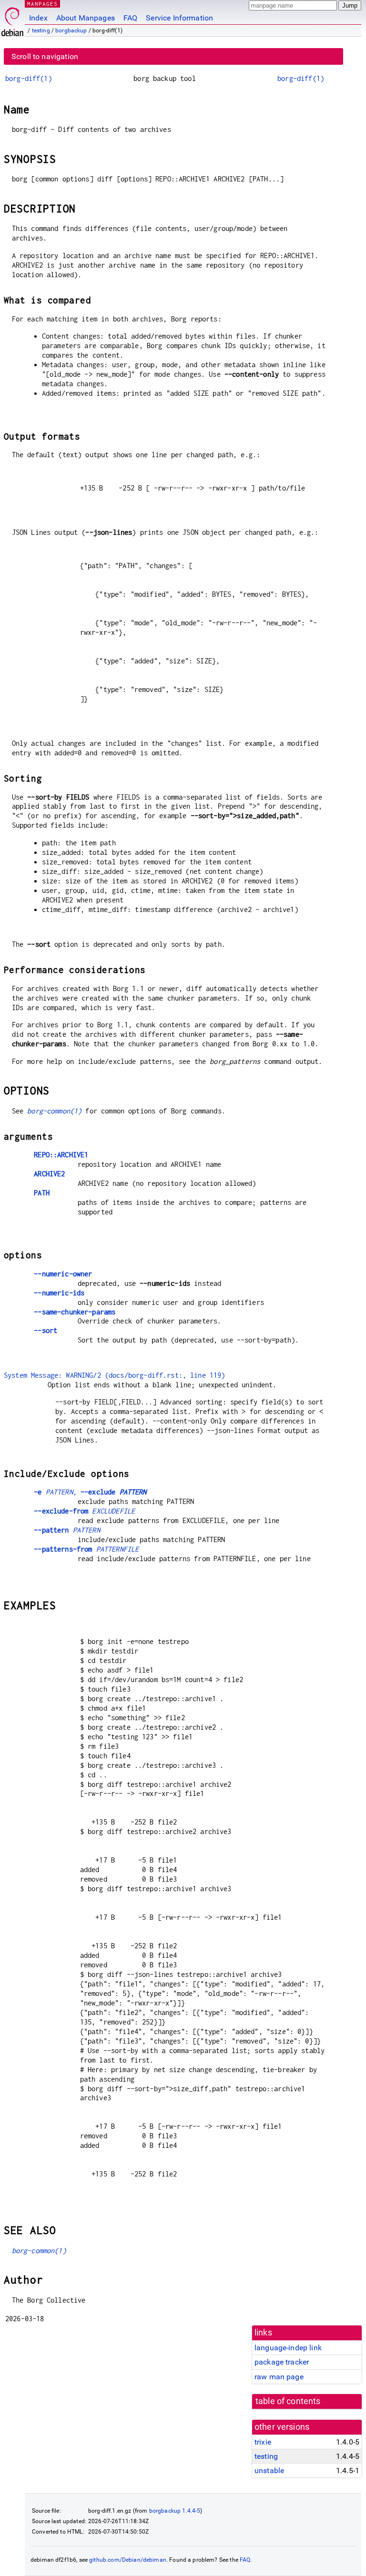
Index (38, 18)
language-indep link (288, 2348)
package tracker (282, 2362)
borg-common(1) (54, 1111)
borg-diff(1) (29, 78)
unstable (269, 2471)
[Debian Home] (12, 19)
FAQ (130, 18)
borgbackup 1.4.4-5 (175, 2511)
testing (41, 30)
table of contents (288, 2401)
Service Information (179, 18)
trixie (263, 2442)
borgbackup (71, 30)
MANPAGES (42, 4)
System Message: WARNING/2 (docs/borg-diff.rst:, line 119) (115, 1375)
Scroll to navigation (45, 56)
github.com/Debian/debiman (128, 2560)
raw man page (279, 2377)
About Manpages (86, 18)
